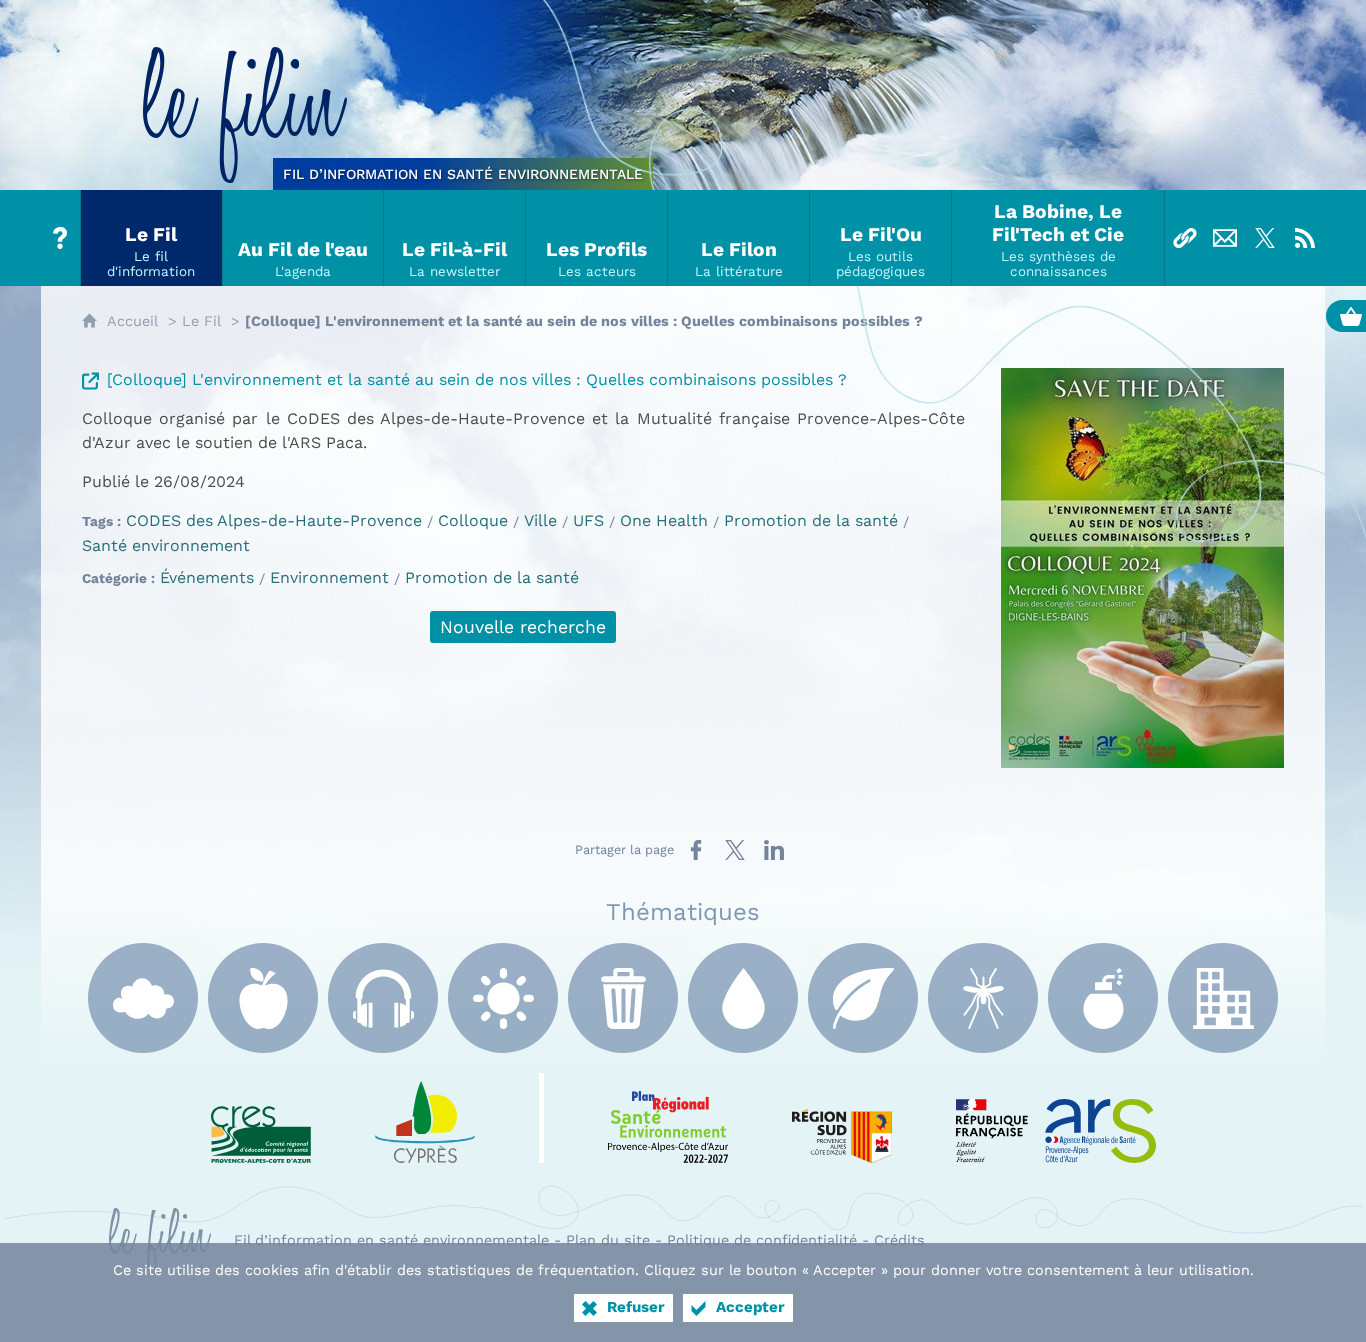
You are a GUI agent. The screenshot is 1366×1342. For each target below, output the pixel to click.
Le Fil (201, 321)
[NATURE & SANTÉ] (863, 998)
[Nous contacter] (1225, 238)
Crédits (899, 1240)
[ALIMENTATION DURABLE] (263, 998)
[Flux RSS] (1305, 238)
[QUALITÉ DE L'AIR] (143, 998)
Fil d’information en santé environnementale (391, 1240)
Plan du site (608, 1240)
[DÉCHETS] (623, 998)
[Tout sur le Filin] (61, 238)
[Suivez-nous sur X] (1265, 238)
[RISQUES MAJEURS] (1103, 998)
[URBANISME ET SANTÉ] (1223, 998)
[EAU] (743, 998)
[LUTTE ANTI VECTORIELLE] (983, 998)
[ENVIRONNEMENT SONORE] (383, 998)
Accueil (132, 321)
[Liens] (1185, 238)
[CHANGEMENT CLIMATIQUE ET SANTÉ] (503, 998)
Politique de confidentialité (762, 1240)
